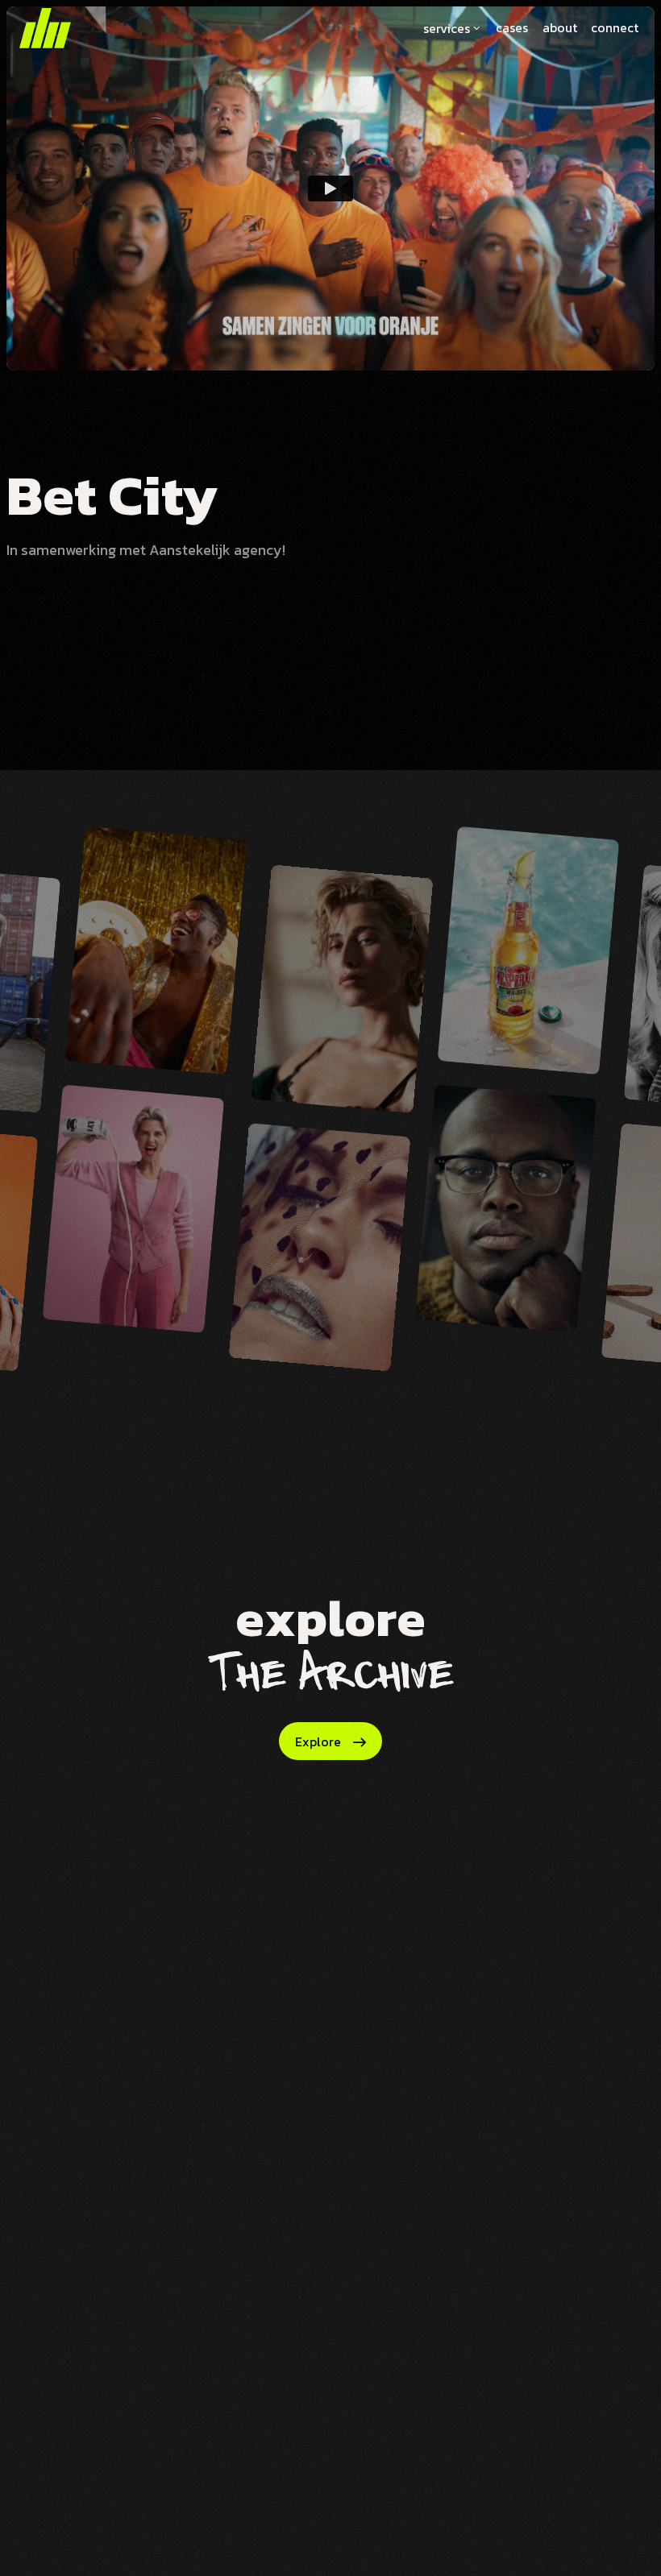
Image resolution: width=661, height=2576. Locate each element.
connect (615, 28)
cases (512, 28)
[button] (453, 29)
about (560, 28)
